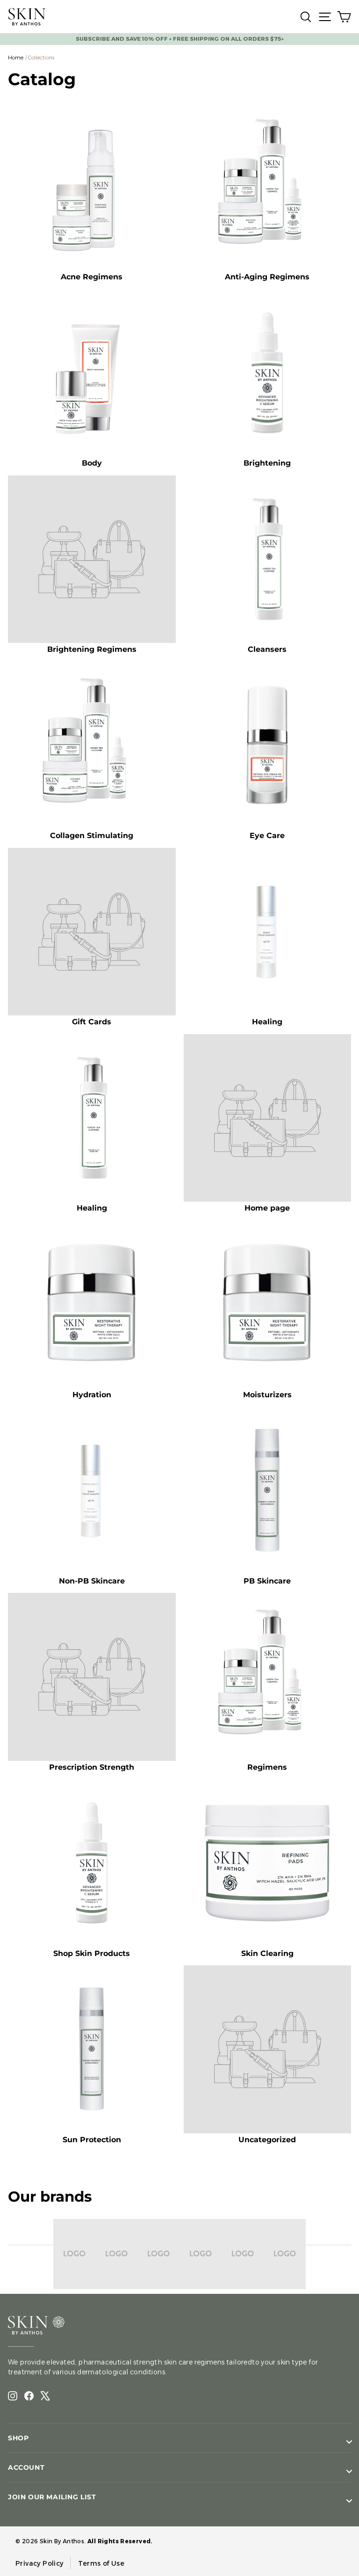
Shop (18, 2438)
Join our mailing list (52, 2497)
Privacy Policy (39, 2563)
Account (26, 2467)
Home (16, 58)
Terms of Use (101, 2563)
